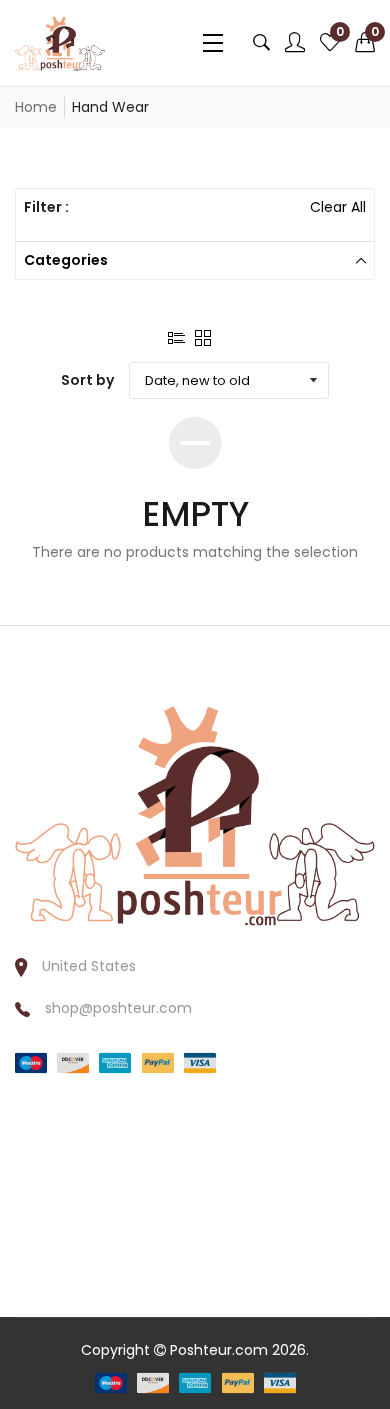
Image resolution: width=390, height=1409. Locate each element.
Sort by (87, 380)
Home (36, 107)
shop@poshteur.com (118, 1008)
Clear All (338, 207)
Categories (66, 260)
